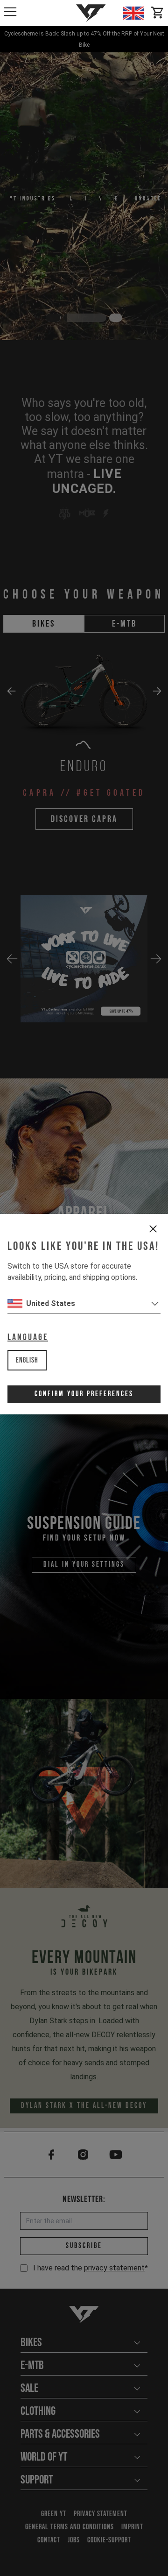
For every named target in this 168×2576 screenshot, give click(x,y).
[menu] (10, 12)
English (27, 1360)
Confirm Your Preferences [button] (84, 1394)
